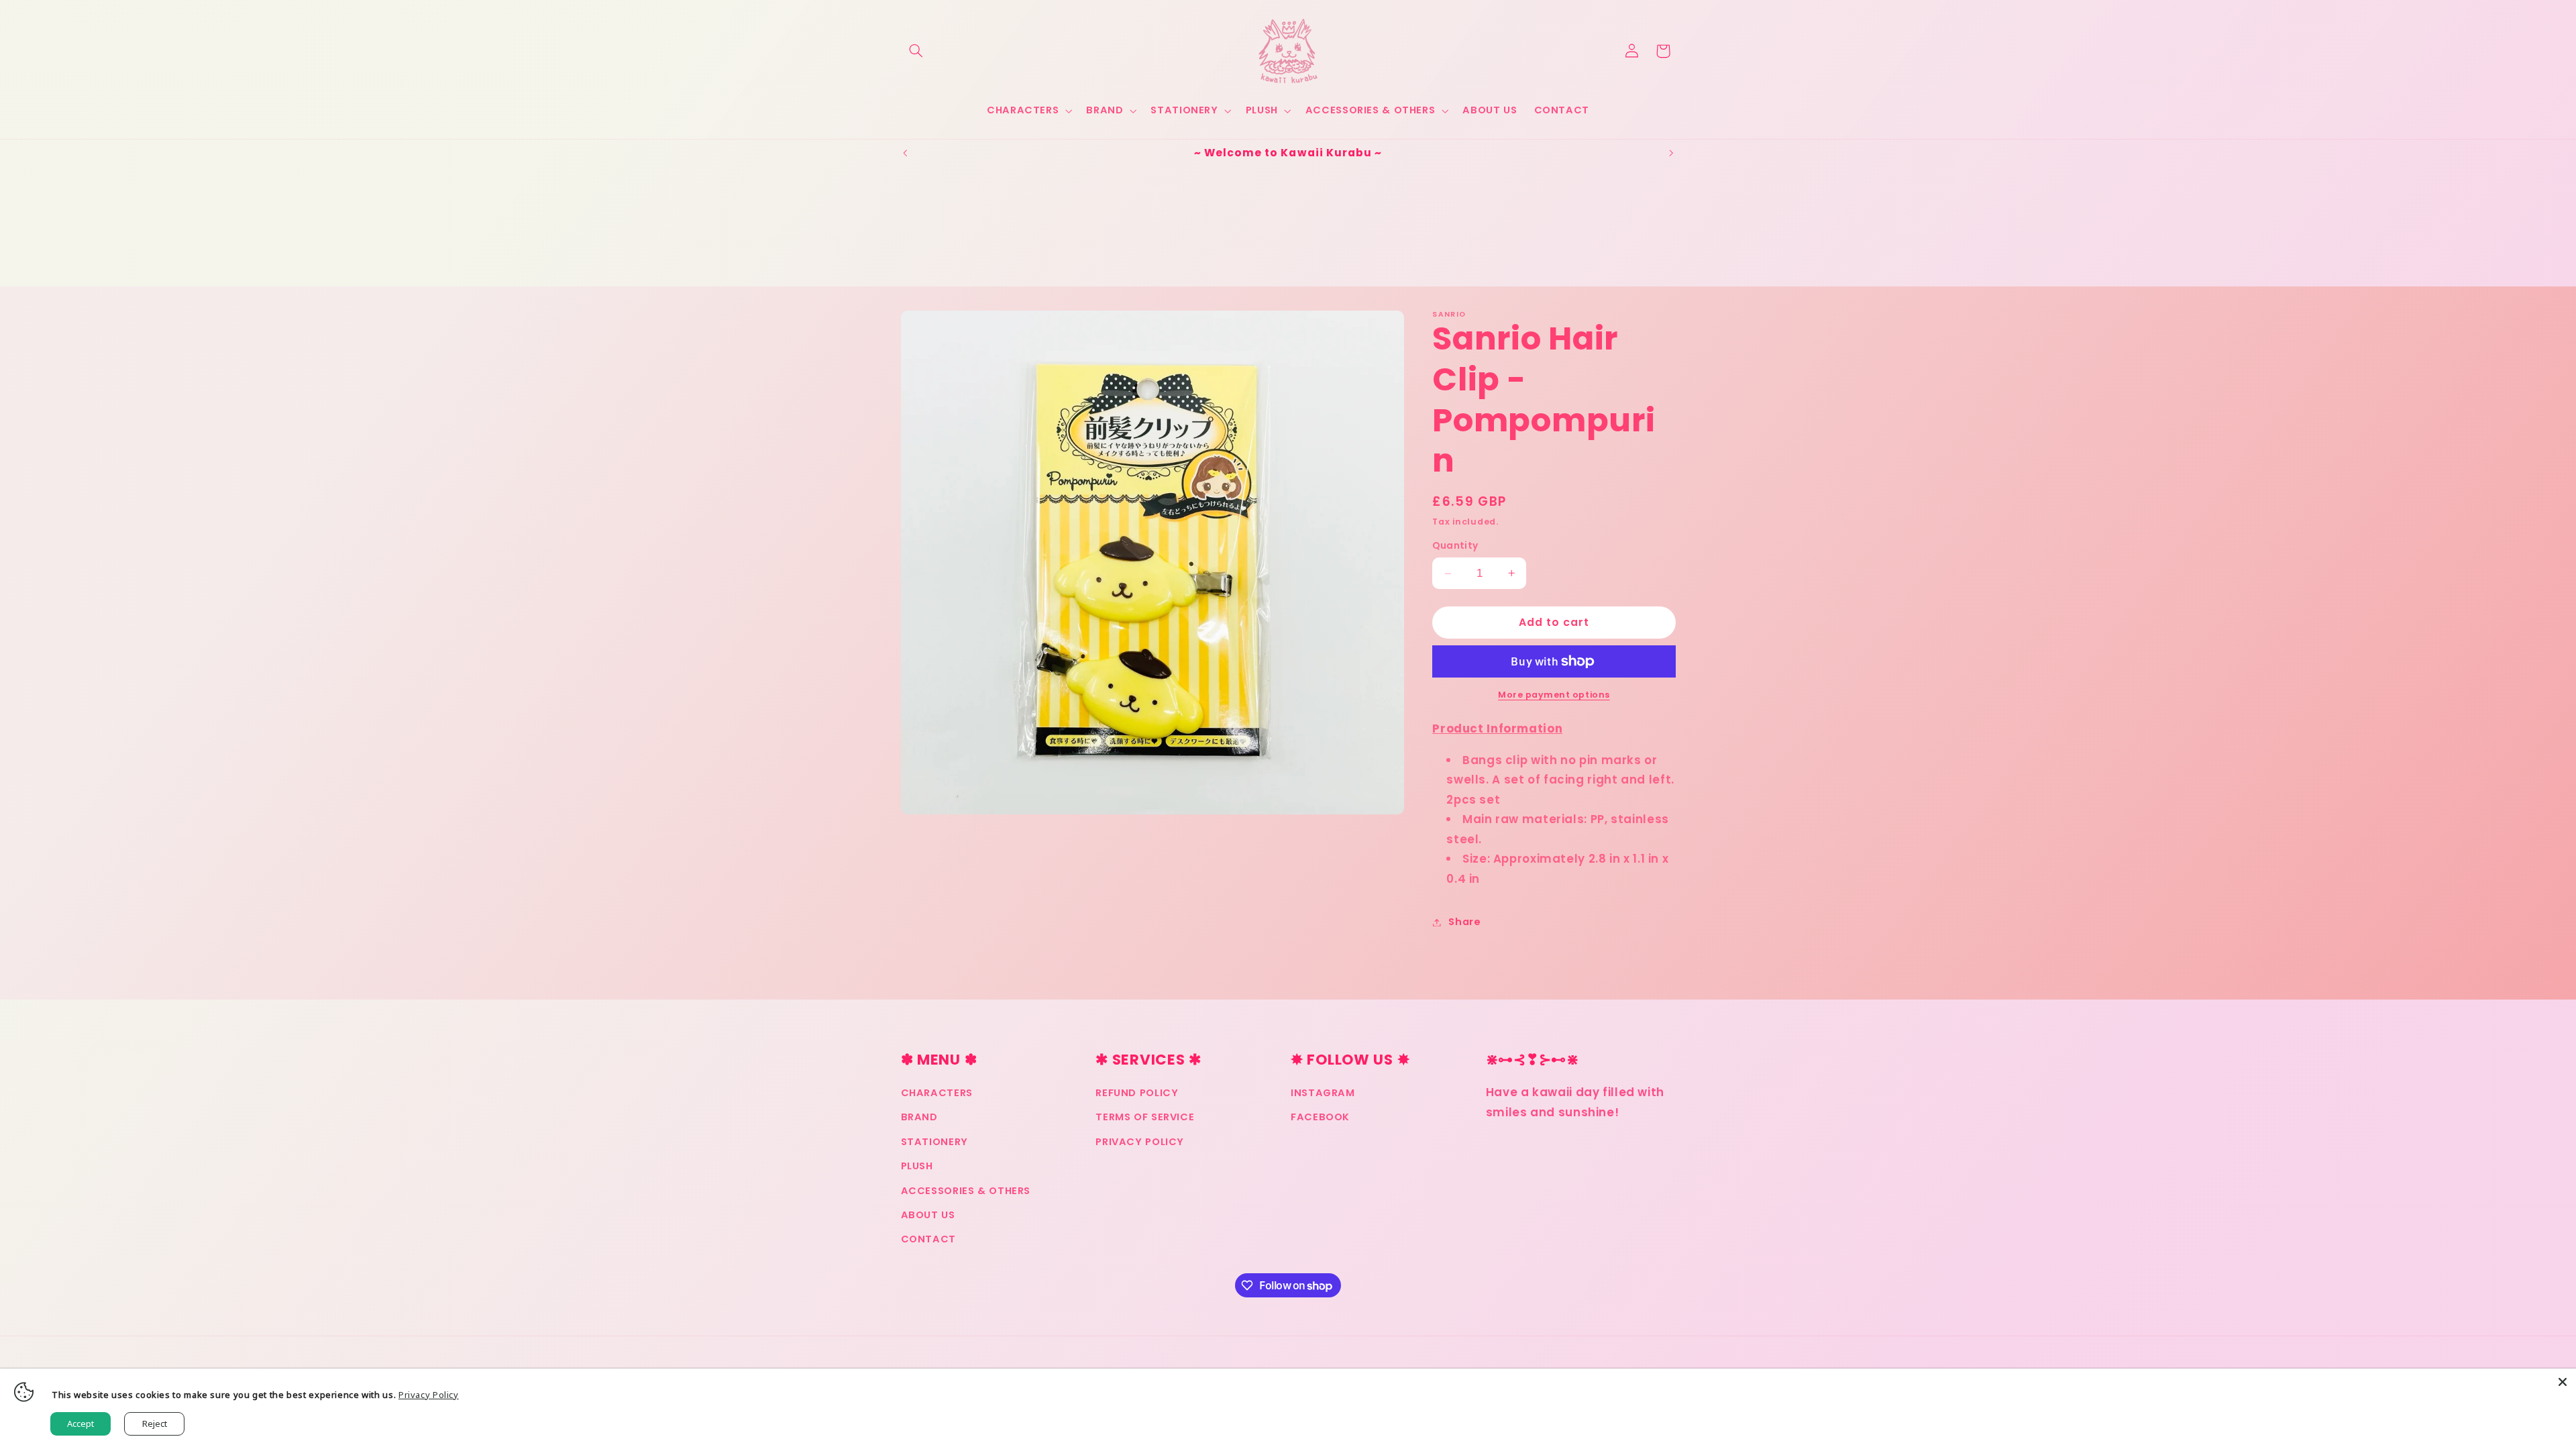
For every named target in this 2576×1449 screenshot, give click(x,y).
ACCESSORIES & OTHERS (966, 1191)
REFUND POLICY (1137, 1093)
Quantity (1455, 546)
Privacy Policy (429, 1395)
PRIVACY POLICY (1140, 1142)
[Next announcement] (1671, 153)
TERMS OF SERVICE (1145, 1117)
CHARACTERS (937, 1093)
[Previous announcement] (905, 153)
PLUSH (917, 1166)
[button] (916, 51)
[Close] (2563, 1382)
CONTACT (928, 1239)
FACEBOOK (1320, 1117)
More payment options (1554, 695)
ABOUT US (928, 1215)
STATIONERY (934, 1142)
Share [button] (1464, 922)
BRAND (919, 1117)
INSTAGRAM (1323, 1093)
